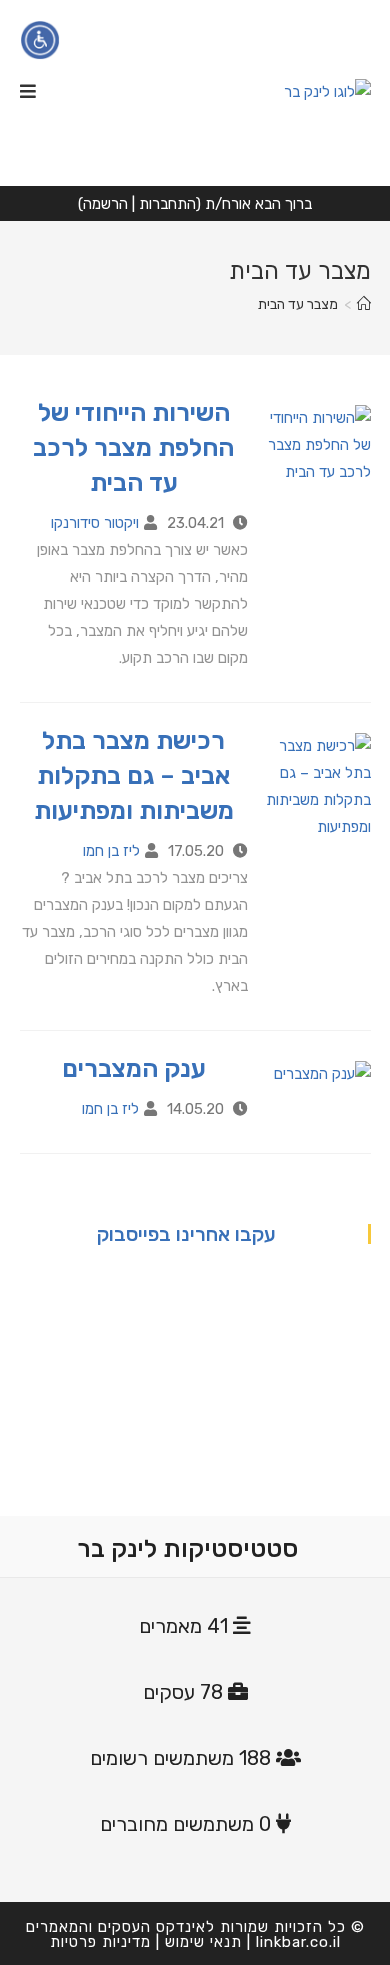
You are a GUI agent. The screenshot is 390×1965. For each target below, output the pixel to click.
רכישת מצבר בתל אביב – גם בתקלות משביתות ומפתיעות (134, 775)
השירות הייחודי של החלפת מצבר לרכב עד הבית (133, 447)
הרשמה (105, 204)
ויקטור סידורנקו (95, 523)
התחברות (167, 204)
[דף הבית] (364, 304)
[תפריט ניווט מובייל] (28, 92)
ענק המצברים (134, 1068)
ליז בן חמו (111, 851)
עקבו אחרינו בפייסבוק (186, 1234)
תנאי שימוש (203, 1942)
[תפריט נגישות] (40, 40)
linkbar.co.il (298, 1942)
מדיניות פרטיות (100, 1942)
